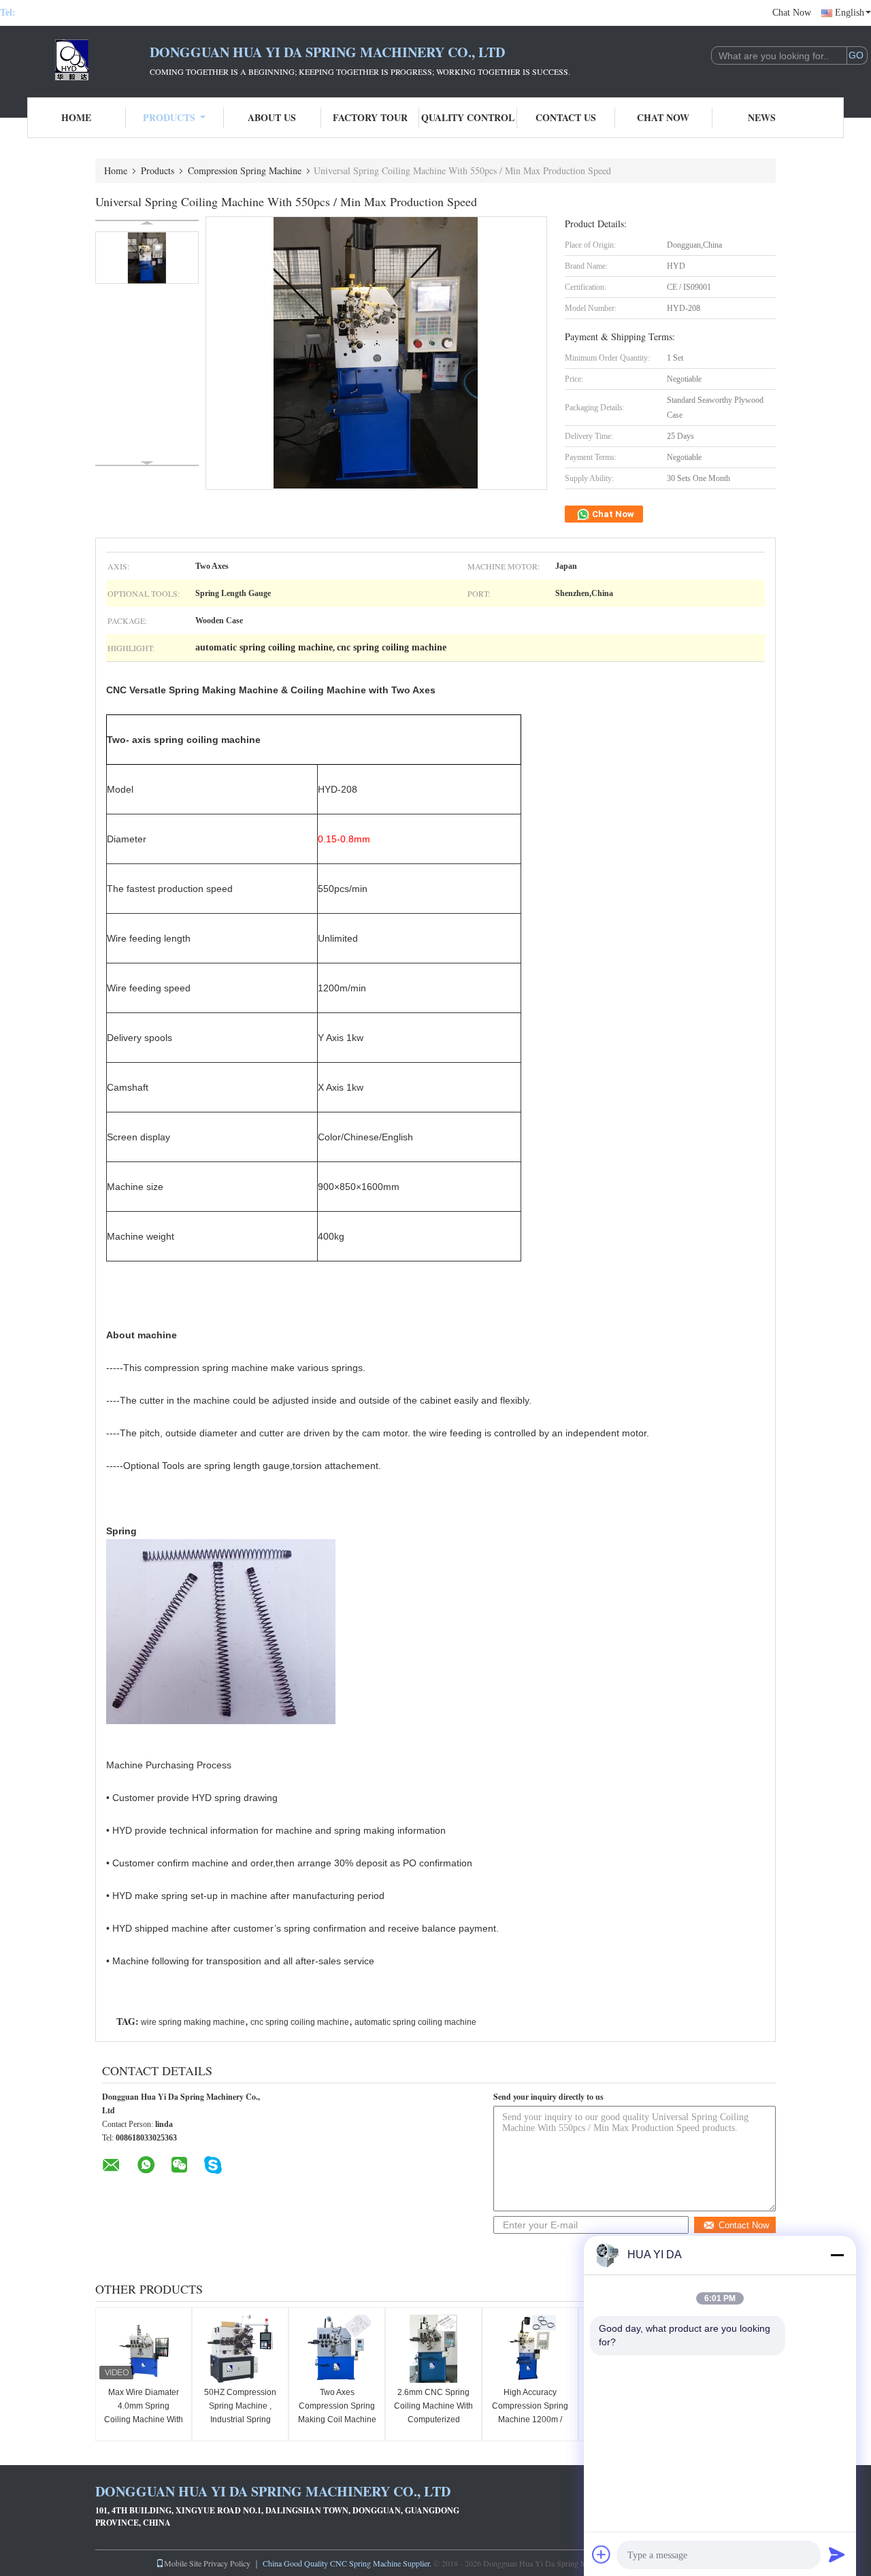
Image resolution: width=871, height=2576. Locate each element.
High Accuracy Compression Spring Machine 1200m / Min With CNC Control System (530, 2420)
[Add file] (602, 2554)
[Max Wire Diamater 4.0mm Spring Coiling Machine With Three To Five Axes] (144, 2349)
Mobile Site (183, 2563)
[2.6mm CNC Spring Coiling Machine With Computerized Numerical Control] (433, 2349)
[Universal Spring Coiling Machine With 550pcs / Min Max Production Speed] (147, 258)
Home (76, 117)
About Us (272, 117)
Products (169, 117)
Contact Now (744, 2225)
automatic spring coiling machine (415, 2022)
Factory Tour (370, 117)
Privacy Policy (227, 2563)
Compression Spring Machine (245, 170)
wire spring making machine (193, 2022)
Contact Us (566, 117)
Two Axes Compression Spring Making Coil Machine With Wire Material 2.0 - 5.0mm (337, 2420)
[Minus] (837, 2255)
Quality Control (468, 117)
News (762, 117)
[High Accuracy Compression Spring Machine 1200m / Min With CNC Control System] (530, 2349)
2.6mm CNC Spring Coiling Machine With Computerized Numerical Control (433, 2413)
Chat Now (792, 13)
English (850, 13)
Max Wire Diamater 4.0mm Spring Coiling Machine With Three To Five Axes (144, 2413)
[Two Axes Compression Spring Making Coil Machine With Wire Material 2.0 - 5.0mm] (337, 2349)
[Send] (837, 2554)
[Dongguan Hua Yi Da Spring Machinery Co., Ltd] (75, 60)
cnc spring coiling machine (300, 2022)
